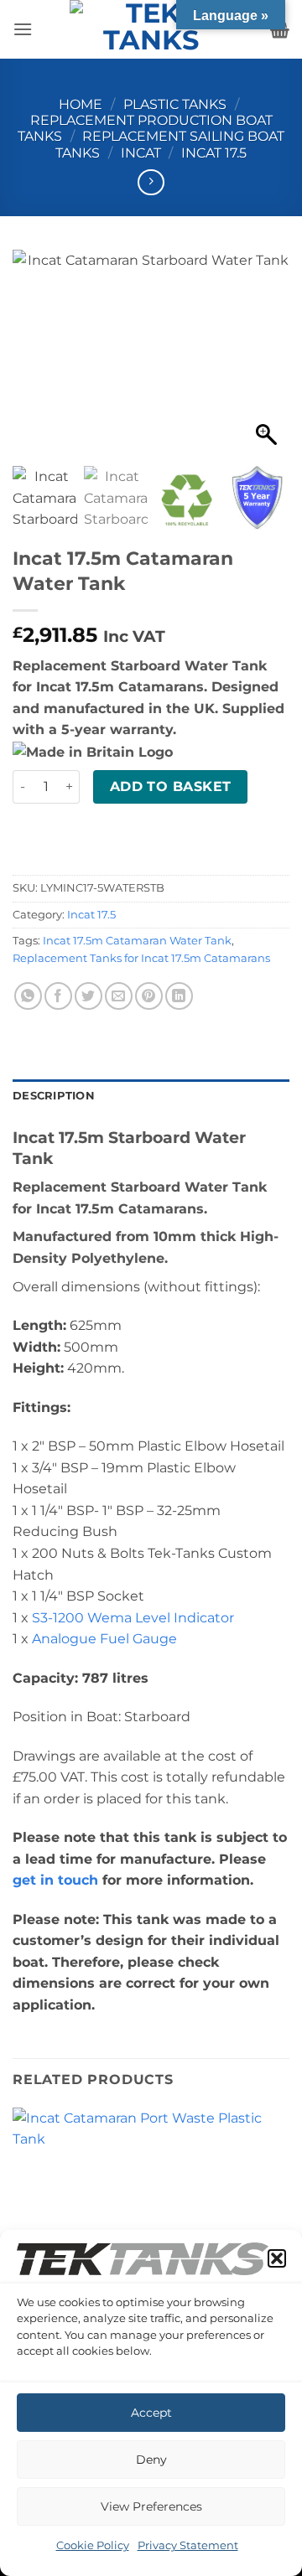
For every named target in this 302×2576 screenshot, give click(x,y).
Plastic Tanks (175, 104)
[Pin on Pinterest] (149, 996)
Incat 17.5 (214, 153)
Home (81, 104)
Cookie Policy (93, 2545)
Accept (151, 2413)
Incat (141, 153)
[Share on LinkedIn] (179, 996)
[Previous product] (151, 182)
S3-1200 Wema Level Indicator (133, 1618)
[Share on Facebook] (58, 996)
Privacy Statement (188, 2545)
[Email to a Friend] (119, 996)
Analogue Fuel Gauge (104, 1639)
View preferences (151, 2506)
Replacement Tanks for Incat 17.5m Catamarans (141, 958)
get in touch (55, 1880)
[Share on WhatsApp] (28, 996)
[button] (277, 2258)
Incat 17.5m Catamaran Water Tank (137, 941)
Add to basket (171, 786)
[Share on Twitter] (89, 996)
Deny (151, 2460)
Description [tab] (54, 1096)
